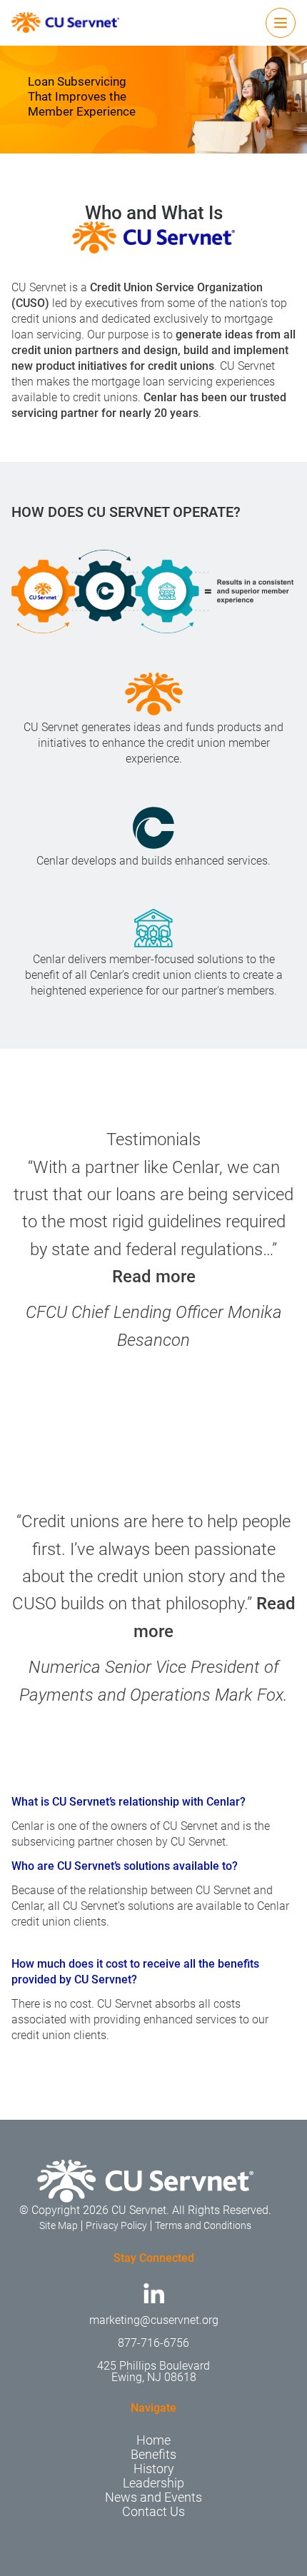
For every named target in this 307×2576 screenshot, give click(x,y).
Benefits (153, 2454)
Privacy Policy (116, 2225)
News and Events (153, 2497)
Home (153, 2440)
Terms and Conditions (203, 2225)
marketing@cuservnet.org (154, 2320)
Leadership (153, 2483)
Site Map (59, 2225)
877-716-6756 (153, 2343)
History (154, 2469)
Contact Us (153, 2511)
